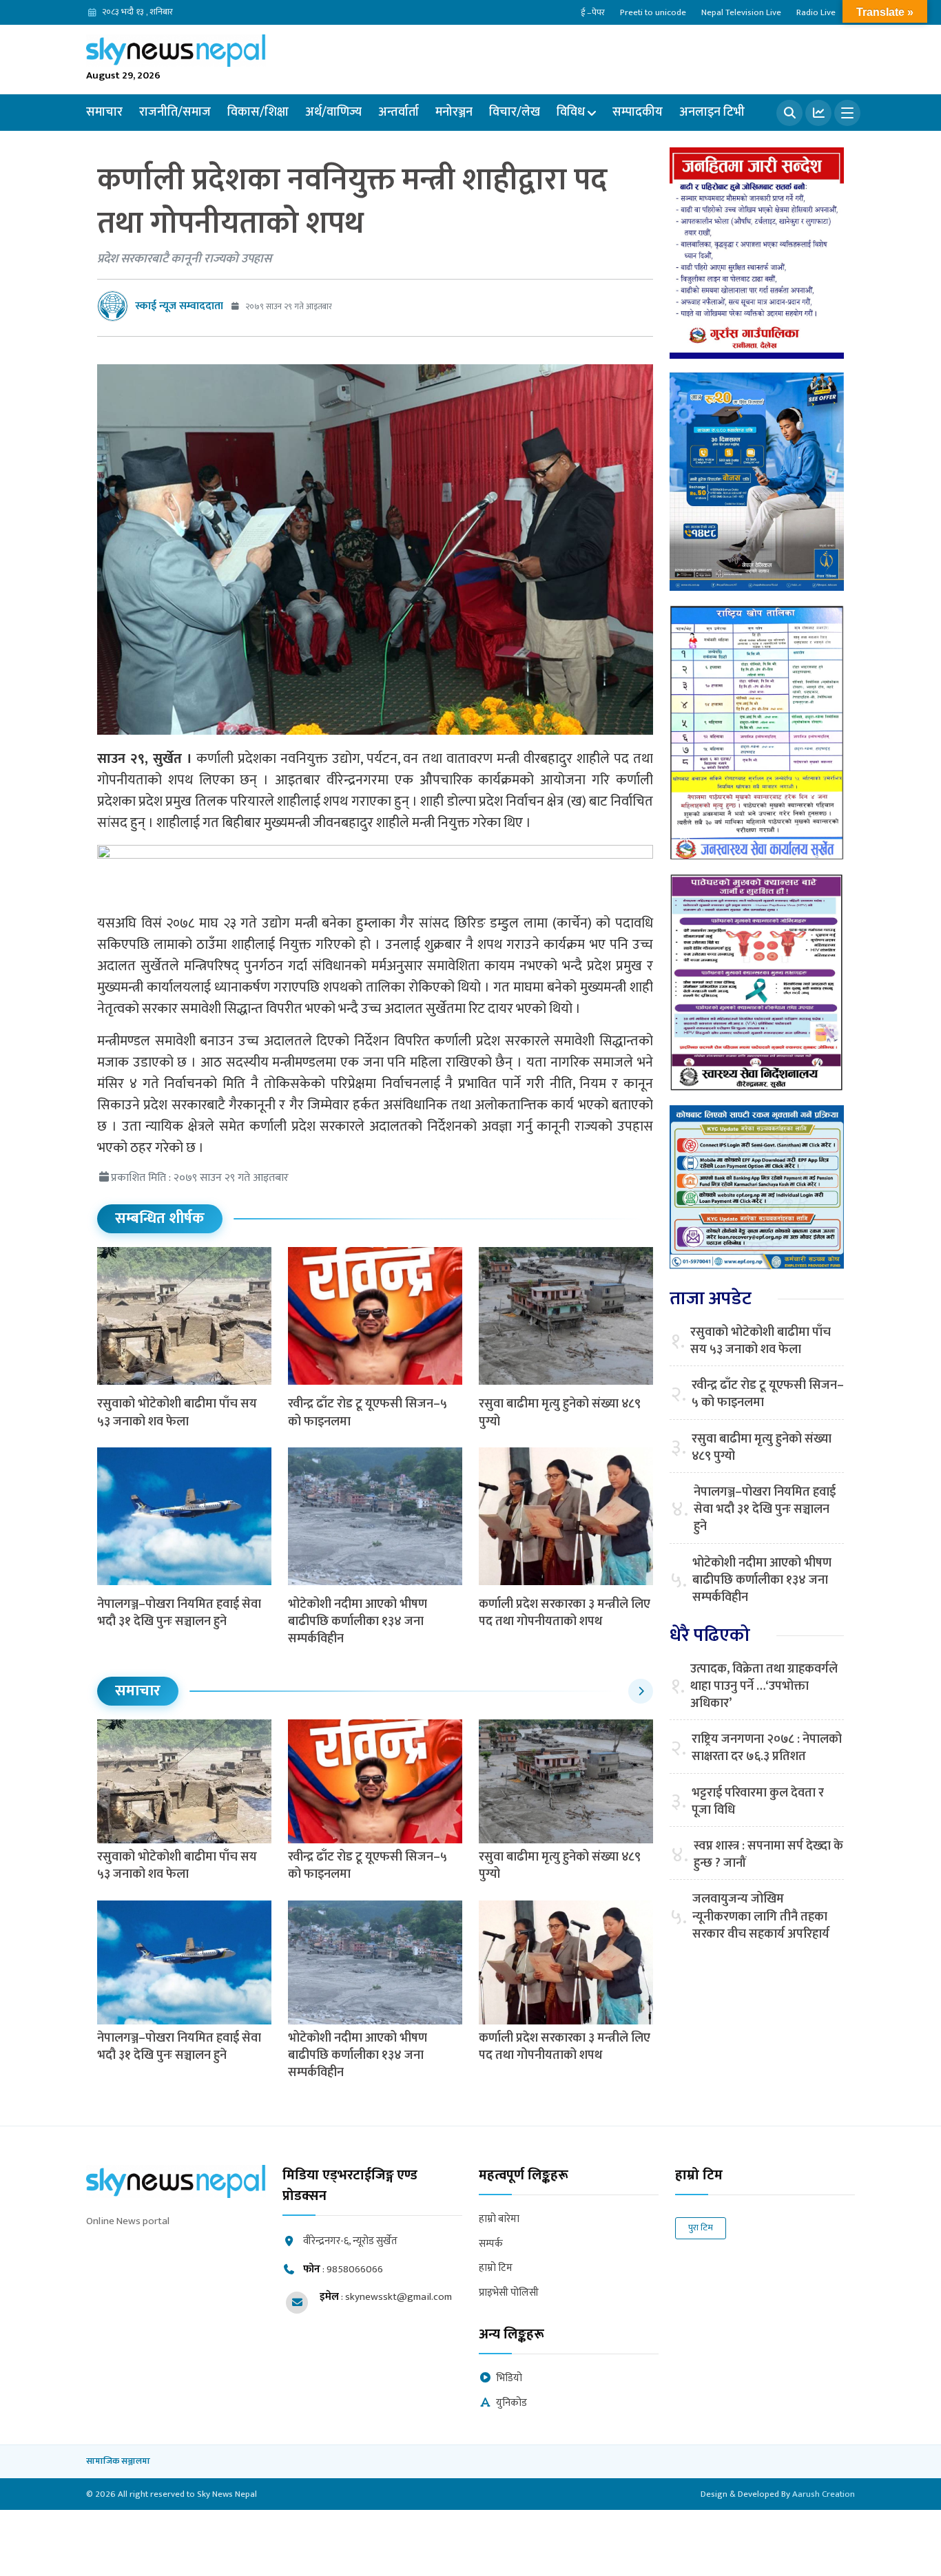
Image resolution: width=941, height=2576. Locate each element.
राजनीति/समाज (175, 112)
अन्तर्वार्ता (399, 112)
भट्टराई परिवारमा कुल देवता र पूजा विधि (758, 1802)
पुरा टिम (701, 2228)
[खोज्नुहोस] (789, 113)
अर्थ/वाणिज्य (333, 112)
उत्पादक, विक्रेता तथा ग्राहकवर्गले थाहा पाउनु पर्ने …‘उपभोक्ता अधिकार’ (764, 1687)
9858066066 (355, 2269)
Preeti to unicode (653, 12)
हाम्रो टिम (496, 2269)
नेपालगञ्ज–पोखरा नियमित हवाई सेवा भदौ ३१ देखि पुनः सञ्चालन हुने (179, 1613)
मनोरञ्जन (454, 112)
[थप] (847, 113)
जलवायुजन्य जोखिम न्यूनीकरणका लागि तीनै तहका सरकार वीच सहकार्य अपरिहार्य (761, 1917)
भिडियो (509, 2379)
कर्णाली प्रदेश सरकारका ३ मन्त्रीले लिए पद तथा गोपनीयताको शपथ (565, 1613)
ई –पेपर (593, 12)
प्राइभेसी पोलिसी (509, 2293)
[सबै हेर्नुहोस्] (641, 1691)
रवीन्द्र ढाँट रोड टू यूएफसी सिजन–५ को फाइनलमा (368, 1413)
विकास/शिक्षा (258, 112)
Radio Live (816, 12)
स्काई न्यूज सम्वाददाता (179, 306)
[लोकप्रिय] (818, 113)
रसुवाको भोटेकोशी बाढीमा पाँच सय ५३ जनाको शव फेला (177, 1413)
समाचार (104, 112)
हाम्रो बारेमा (499, 2220)
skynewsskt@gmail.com (399, 2297)
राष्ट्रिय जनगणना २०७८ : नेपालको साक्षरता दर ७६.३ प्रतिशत (767, 1748)
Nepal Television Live (741, 12)
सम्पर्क (491, 2244)
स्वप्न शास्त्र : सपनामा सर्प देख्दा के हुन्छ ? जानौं (768, 1855)
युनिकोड (511, 2404)
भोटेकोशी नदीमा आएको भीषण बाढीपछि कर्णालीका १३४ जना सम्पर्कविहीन (358, 1622)
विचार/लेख (515, 112)
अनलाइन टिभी (712, 112)
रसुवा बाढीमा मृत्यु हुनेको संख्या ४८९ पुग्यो (560, 1413)
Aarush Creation (824, 2494)
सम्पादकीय (638, 112)
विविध (571, 112)
